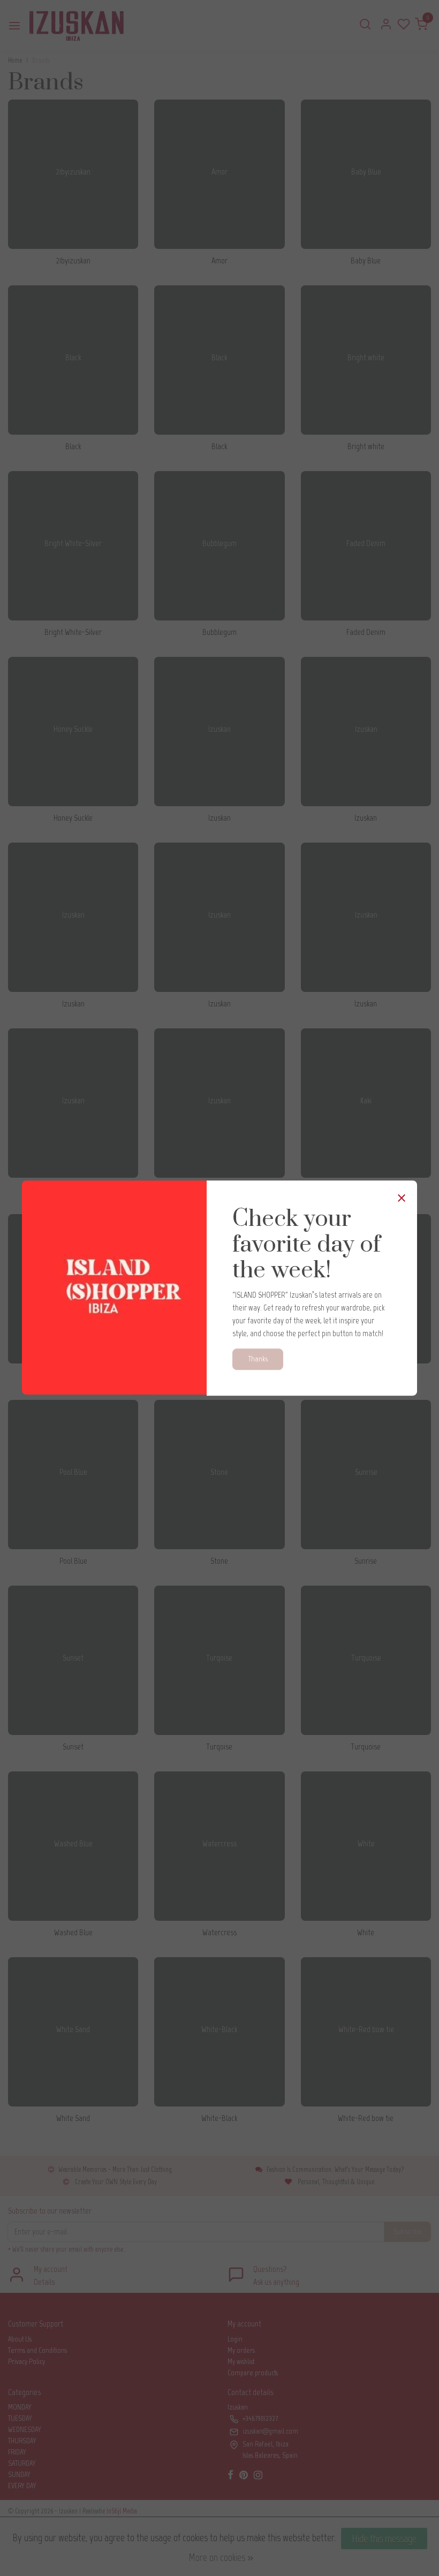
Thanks (258, 1359)
